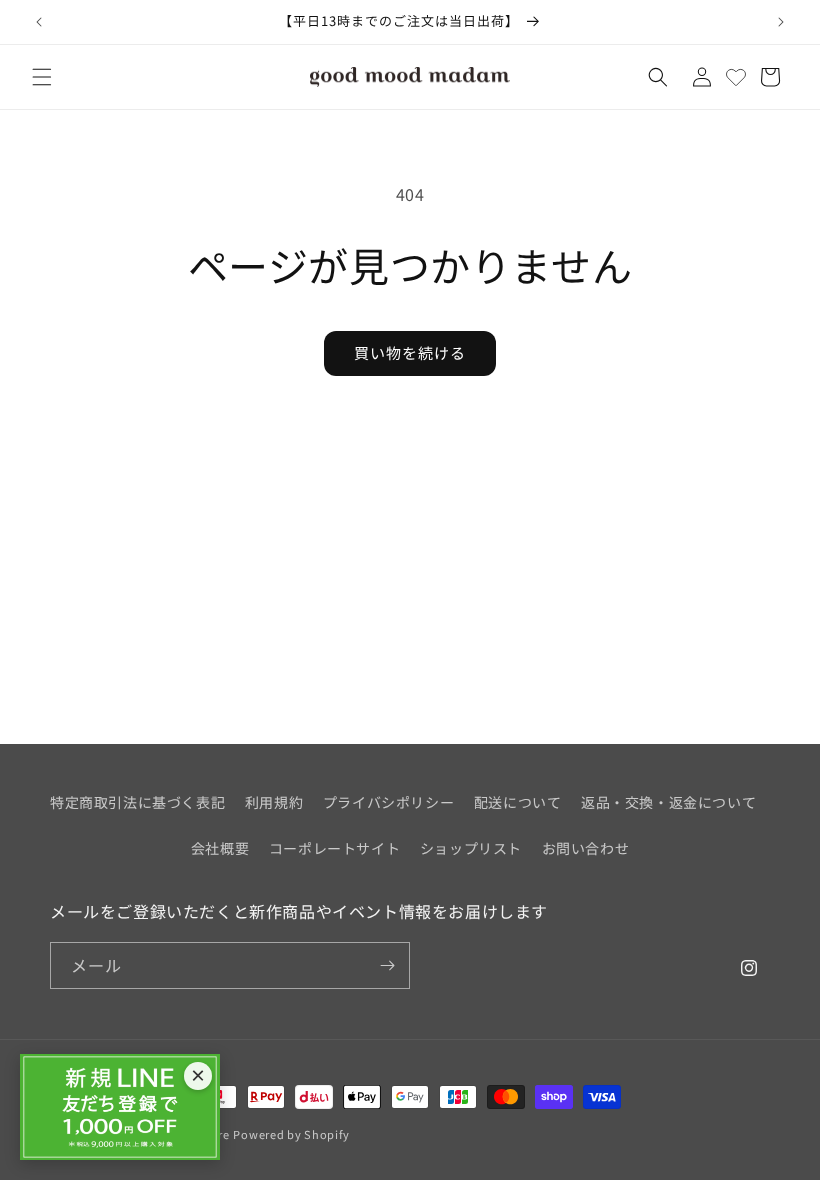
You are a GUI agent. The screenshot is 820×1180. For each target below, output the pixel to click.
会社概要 (220, 848)
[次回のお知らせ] (781, 22)
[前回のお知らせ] (39, 22)
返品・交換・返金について (668, 802)
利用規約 (274, 802)
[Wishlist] (736, 77)
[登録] (387, 965)
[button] (42, 77)
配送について (518, 802)
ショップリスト (471, 848)
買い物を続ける (410, 352)
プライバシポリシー (388, 802)
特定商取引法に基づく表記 (137, 802)
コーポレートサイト (334, 848)
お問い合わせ (586, 848)
